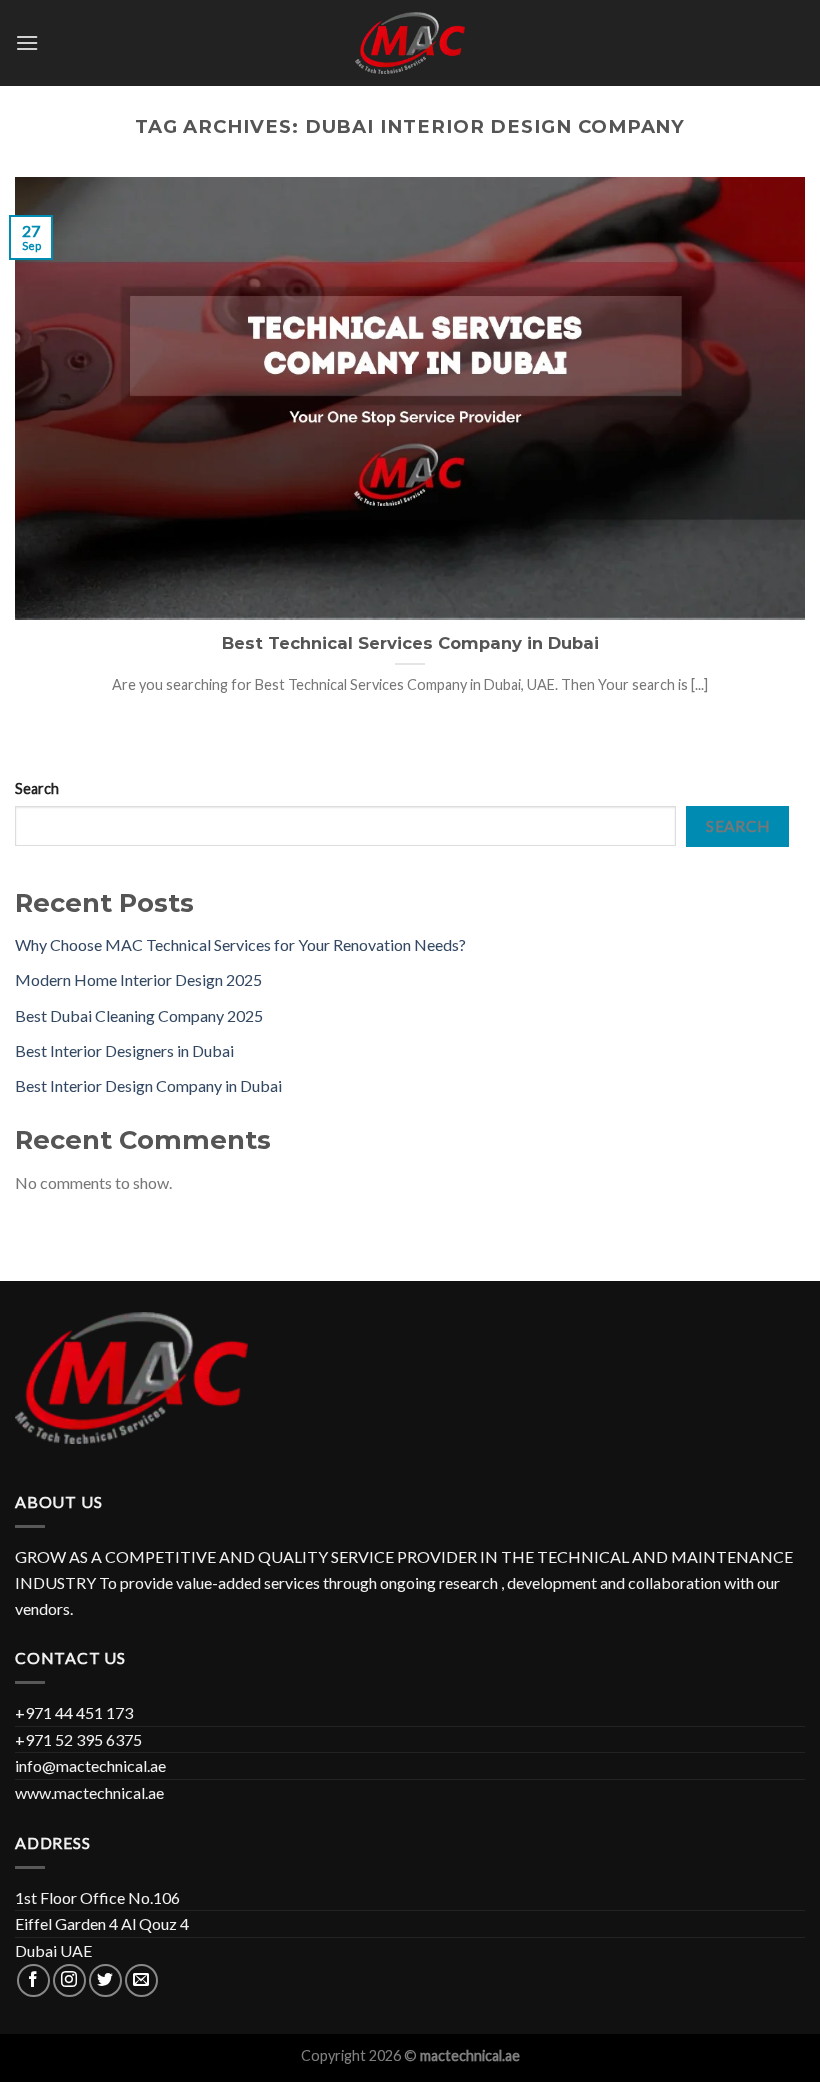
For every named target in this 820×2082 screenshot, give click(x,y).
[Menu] (27, 42)
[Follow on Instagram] (69, 1980)
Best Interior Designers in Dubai (124, 1050)
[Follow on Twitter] (105, 1980)
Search (37, 788)
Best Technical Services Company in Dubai (410, 643)
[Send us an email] (141, 1980)
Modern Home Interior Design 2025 (138, 979)
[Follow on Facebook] (33, 1980)
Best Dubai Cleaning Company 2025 (139, 1015)
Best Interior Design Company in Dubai (148, 1085)
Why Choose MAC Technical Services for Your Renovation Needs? (240, 944)
